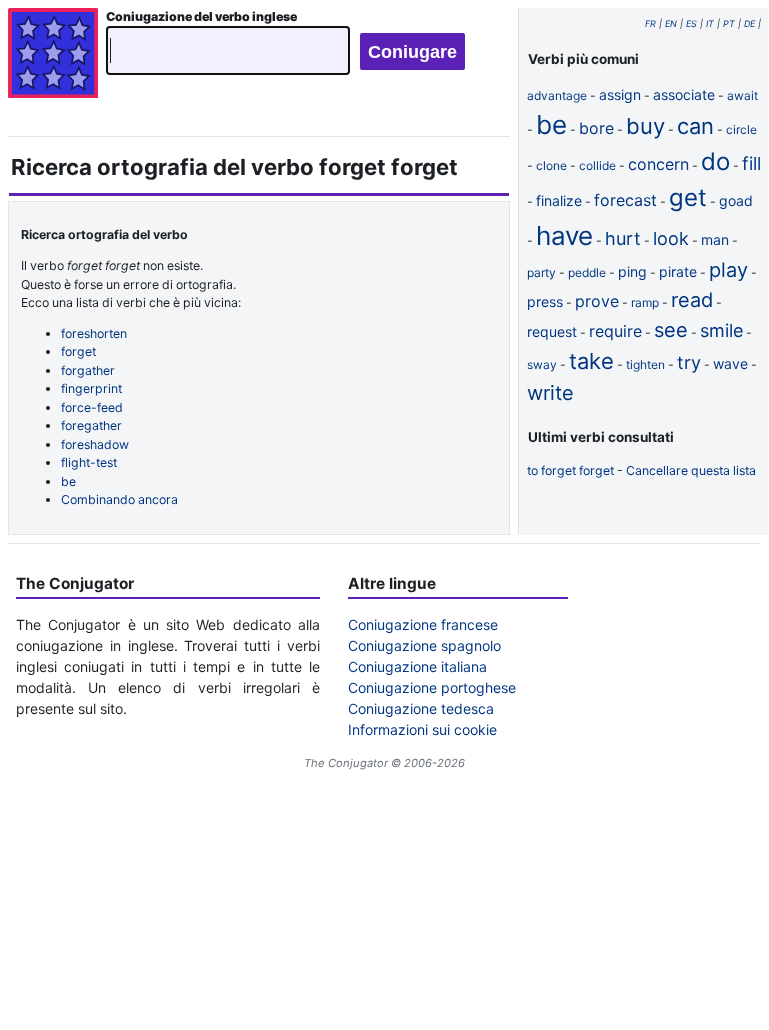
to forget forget (570, 470)
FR (650, 23)
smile (721, 330)
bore (596, 128)
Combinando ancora (119, 499)
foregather (91, 425)
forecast (625, 200)
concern (658, 164)
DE (749, 23)
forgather (88, 370)
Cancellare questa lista (691, 470)
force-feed (92, 407)
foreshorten (94, 333)
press (545, 301)
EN (671, 23)
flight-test (89, 462)
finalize (559, 200)
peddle (587, 272)
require (615, 331)
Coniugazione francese (423, 624)
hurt (623, 238)
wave (730, 363)
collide (597, 165)
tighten (645, 364)
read (692, 300)
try (689, 362)
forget (78, 351)
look (671, 238)
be (68, 481)
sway (542, 364)
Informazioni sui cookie (422, 729)
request (552, 331)
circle (741, 129)
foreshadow (95, 444)
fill (751, 163)
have (564, 235)
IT (710, 23)
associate (684, 94)
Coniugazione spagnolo (424, 645)
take (591, 361)
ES (691, 23)
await (742, 95)
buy (645, 126)
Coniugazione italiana (417, 666)
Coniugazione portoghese (432, 687)
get (688, 197)
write (550, 393)
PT (729, 23)
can (695, 126)
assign (620, 94)
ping (632, 271)
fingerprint (91, 388)
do (715, 161)
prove (597, 301)
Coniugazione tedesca (421, 708)
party (541, 272)
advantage (557, 95)
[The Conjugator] (53, 55)
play (728, 270)
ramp (645, 302)
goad (736, 200)
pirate (678, 271)
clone (551, 165)
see (671, 330)
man (715, 239)
